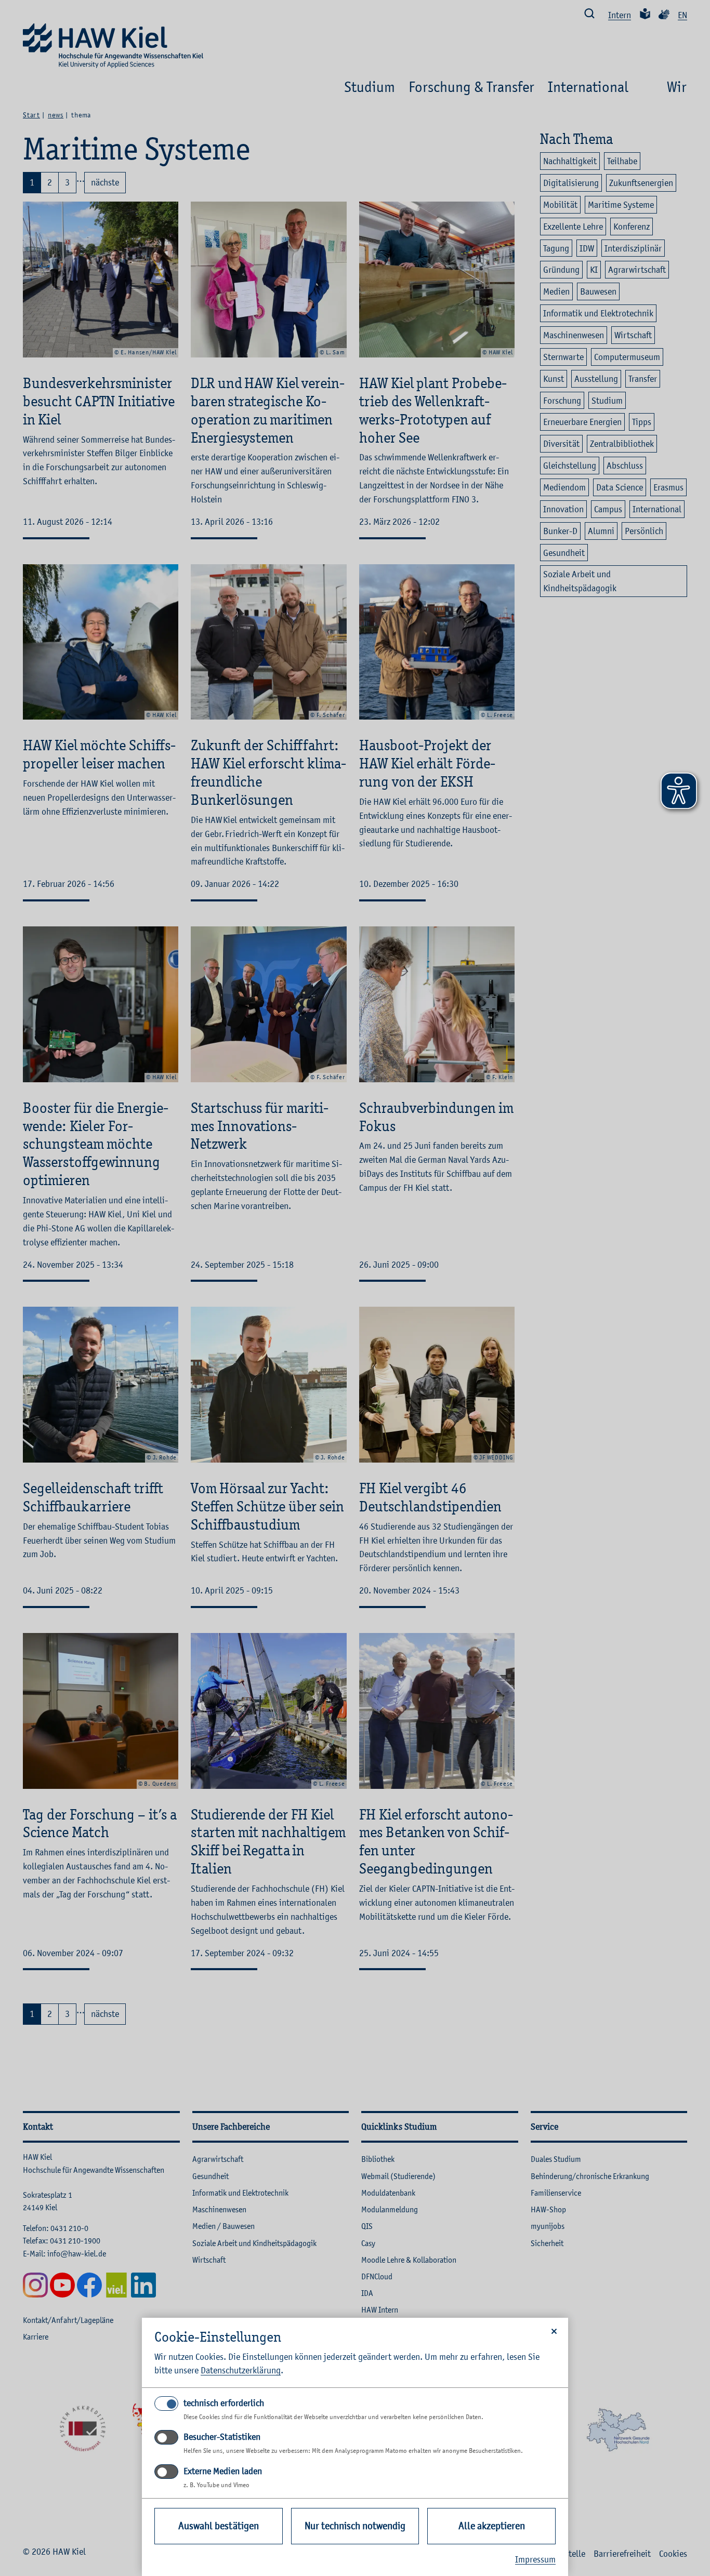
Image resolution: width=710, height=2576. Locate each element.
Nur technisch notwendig (355, 2526)
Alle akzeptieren (492, 2526)
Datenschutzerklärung (241, 2370)
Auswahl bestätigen (219, 2526)
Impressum (535, 2559)
